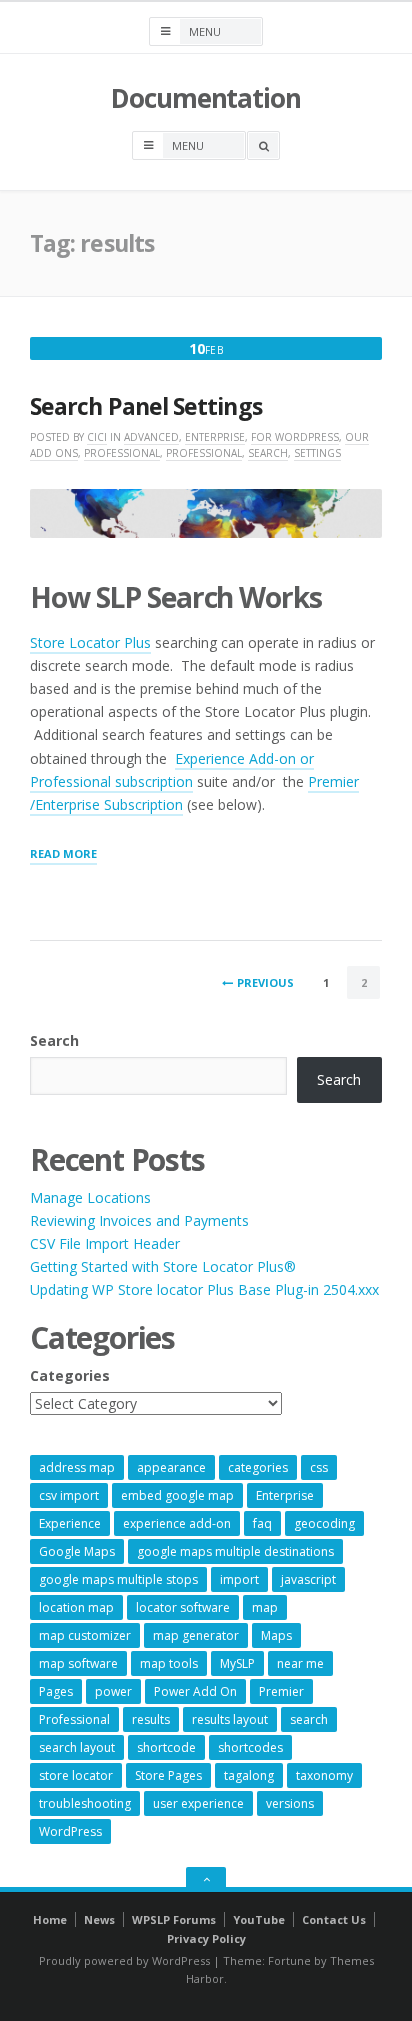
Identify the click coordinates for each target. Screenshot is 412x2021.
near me (300, 1663)
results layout (230, 1719)
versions (290, 1803)
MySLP (237, 1663)
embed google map (177, 1495)
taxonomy (324, 1775)
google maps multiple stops (118, 1579)
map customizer (85, 1635)
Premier (281, 1691)
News (99, 1919)
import (239, 1579)
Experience (70, 1523)
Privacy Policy (206, 1938)
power (113, 1691)
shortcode (166, 1747)
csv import (69, 1495)
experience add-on (177, 1523)
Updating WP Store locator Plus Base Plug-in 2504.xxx (204, 1289)
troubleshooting (85, 1803)
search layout (77, 1747)
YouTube (259, 1919)
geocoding (324, 1523)
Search (268, 453)
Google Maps (77, 1551)
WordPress (70, 1831)
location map (76, 1607)
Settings (317, 453)
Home (50, 1919)
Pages (56, 1691)
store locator (76, 1775)
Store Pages (168, 1775)
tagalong (249, 1775)
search (309, 1719)
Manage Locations (90, 1197)
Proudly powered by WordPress (124, 1960)
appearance (171, 1467)
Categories (70, 1375)
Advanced (151, 437)
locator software (183, 1607)
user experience (198, 1803)
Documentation (206, 98)
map (265, 1607)
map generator (196, 1635)
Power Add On (195, 1691)
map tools (169, 1663)
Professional (122, 453)
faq (262, 1523)
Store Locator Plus (90, 642)
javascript (308, 1579)
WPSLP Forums (174, 1919)
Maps (276, 1635)
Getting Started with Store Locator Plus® (163, 1266)
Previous (265, 982)
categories (258, 1467)
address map (77, 1467)
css (319, 1467)
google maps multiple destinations (235, 1551)
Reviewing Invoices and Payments (139, 1220)
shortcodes (250, 1747)
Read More (63, 855)
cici (97, 437)
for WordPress (295, 437)
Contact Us (334, 1919)
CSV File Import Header (105, 1243)
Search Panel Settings (146, 406)
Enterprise (215, 437)
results (151, 1719)
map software (78, 1663)
